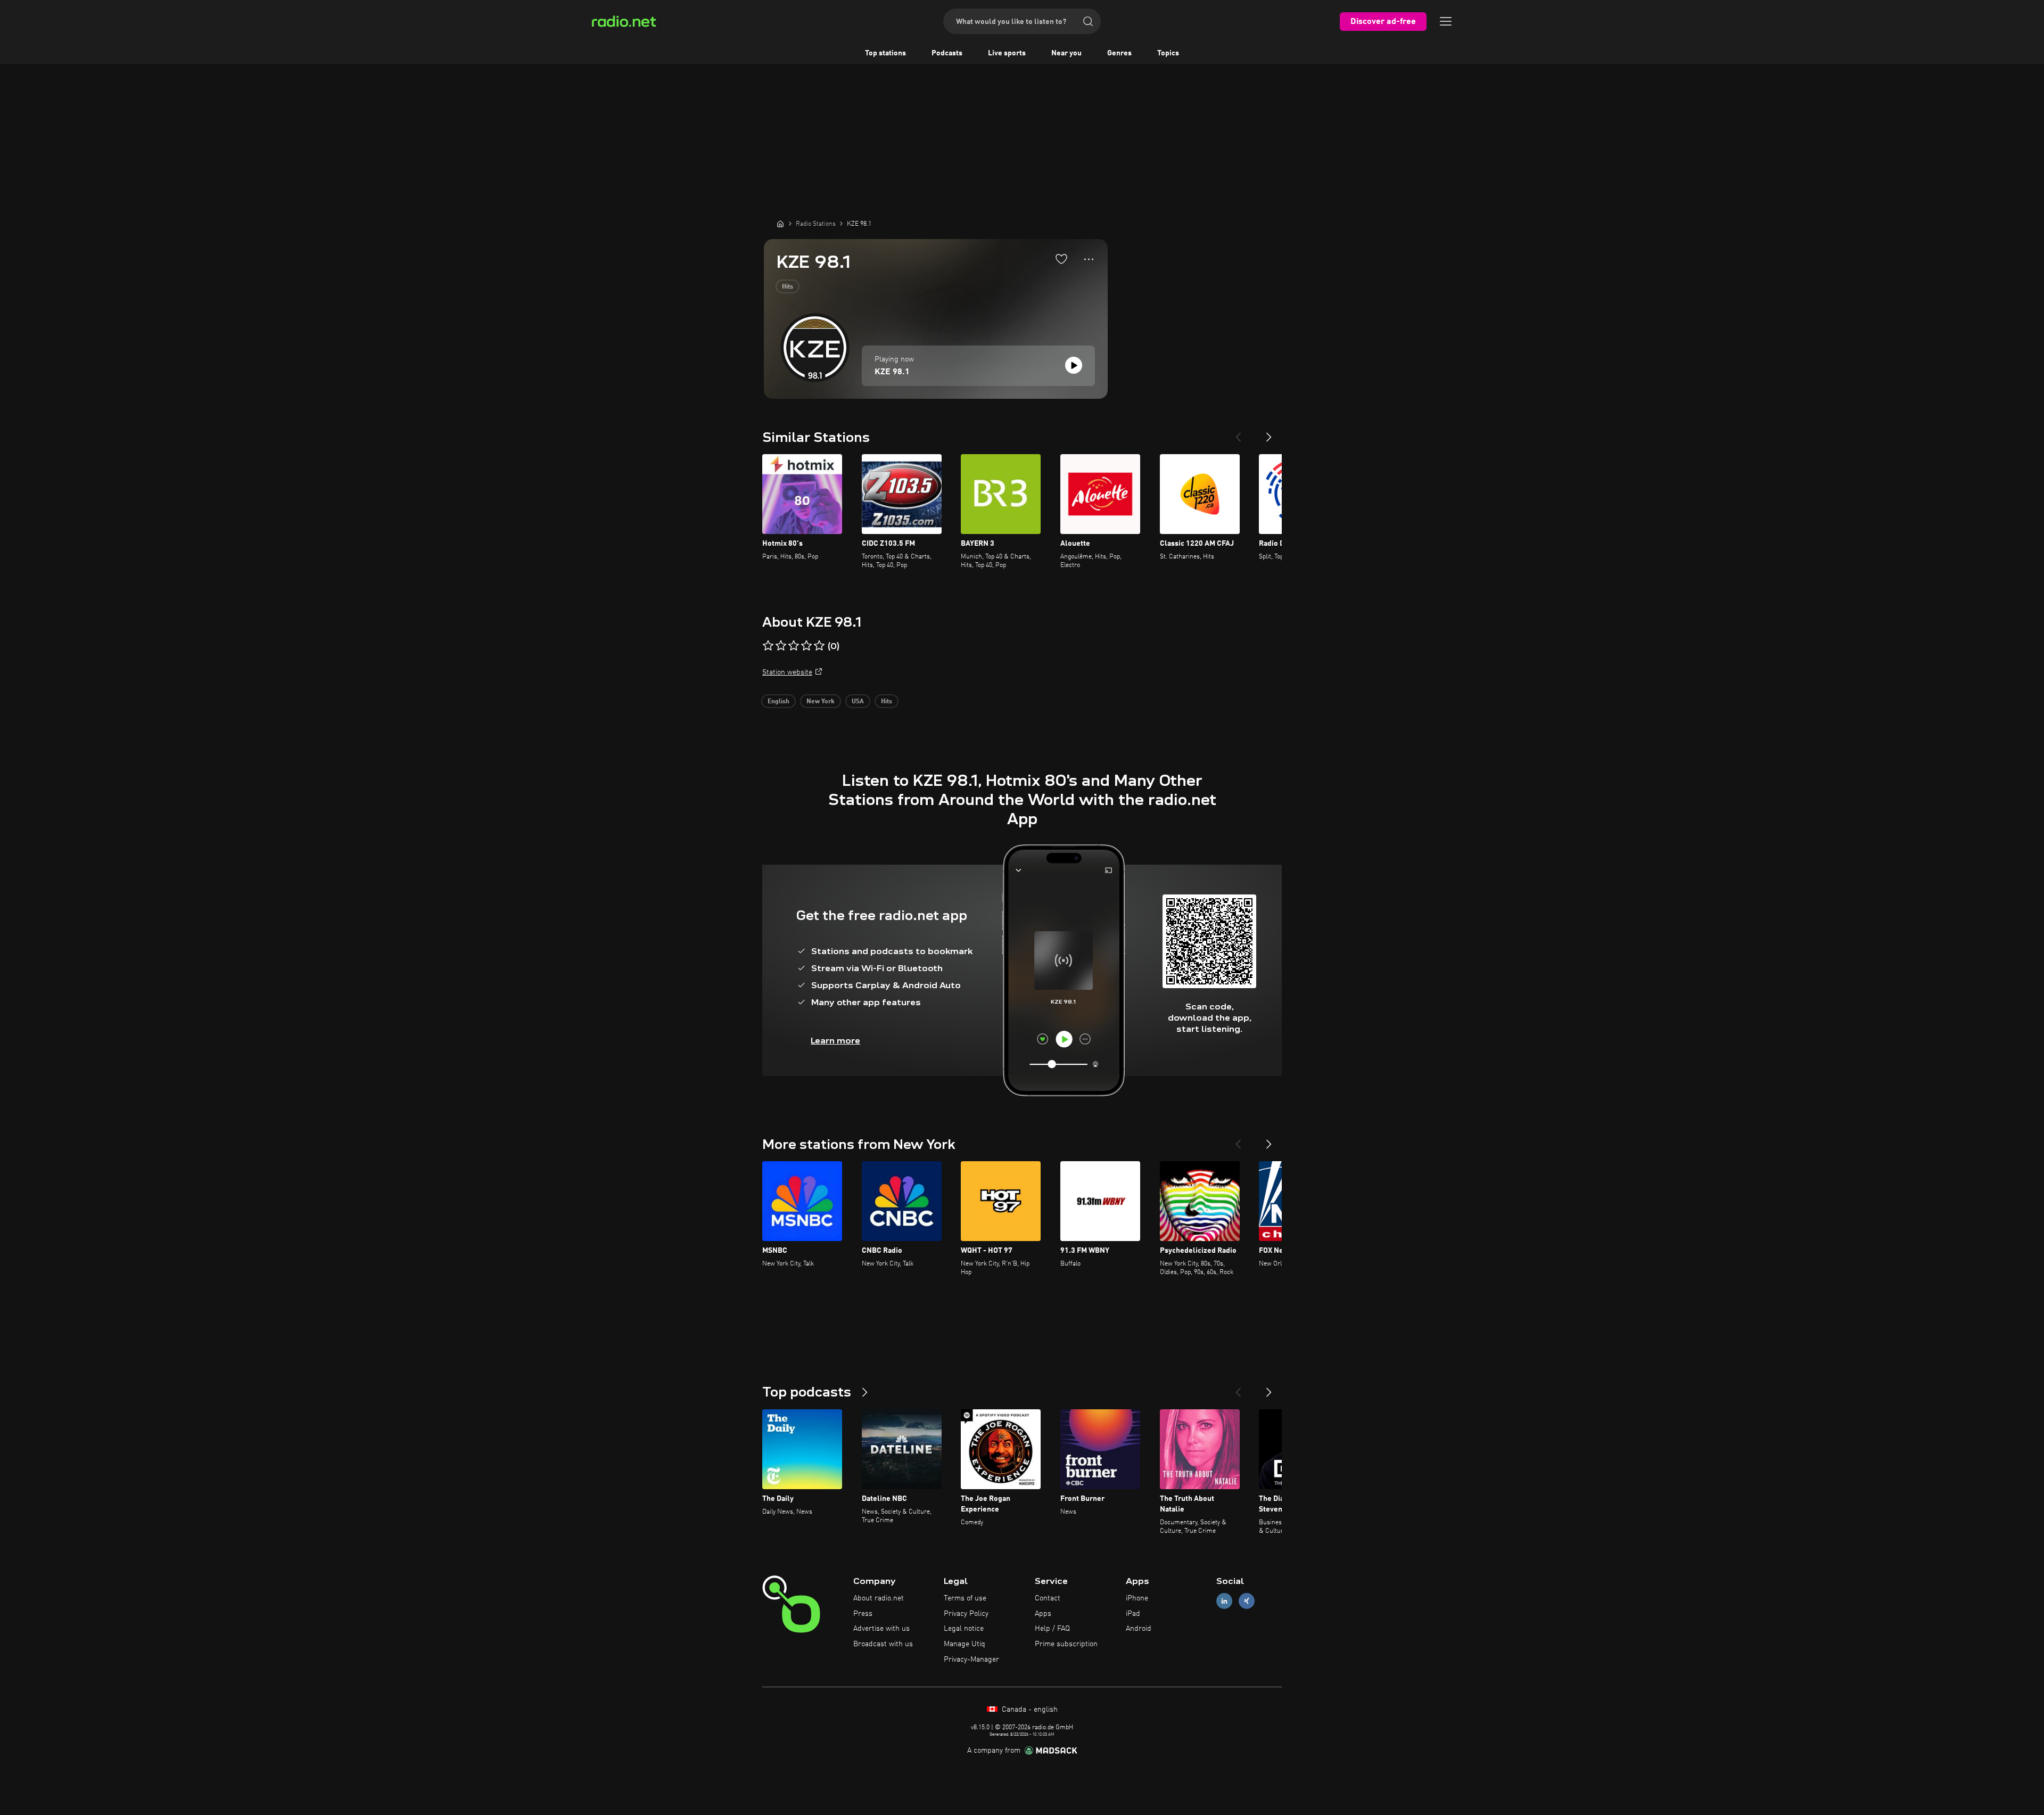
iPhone (1137, 1598)
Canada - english (1029, 1710)
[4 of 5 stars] (806, 646)
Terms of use (965, 1598)
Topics (1168, 53)
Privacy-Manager (971, 1660)
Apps (1043, 1614)
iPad (1133, 1614)
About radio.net (879, 1598)
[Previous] (1238, 433)
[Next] (1269, 433)
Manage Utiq (965, 1644)
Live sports (1007, 53)
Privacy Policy (966, 1614)
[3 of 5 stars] (794, 646)
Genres (1119, 53)
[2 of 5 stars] (781, 646)
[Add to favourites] (1061, 259)
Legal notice (964, 1629)
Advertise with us (881, 1629)
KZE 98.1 (892, 372)
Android (1139, 1629)
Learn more (835, 1041)
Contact (1048, 1598)
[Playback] (1074, 365)
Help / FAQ (1052, 1629)
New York (821, 702)
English (778, 702)
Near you (1066, 53)
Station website (787, 672)
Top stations (885, 53)
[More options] (1089, 259)
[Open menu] (1446, 21)
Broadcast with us (883, 1644)
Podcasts (947, 53)
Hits (788, 287)
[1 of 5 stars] (768, 646)
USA (858, 702)
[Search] (1088, 21)
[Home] (780, 224)
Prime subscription (1066, 1644)
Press (863, 1614)
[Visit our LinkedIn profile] (1224, 1601)
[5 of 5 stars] (819, 646)
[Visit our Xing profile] (1247, 1601)
